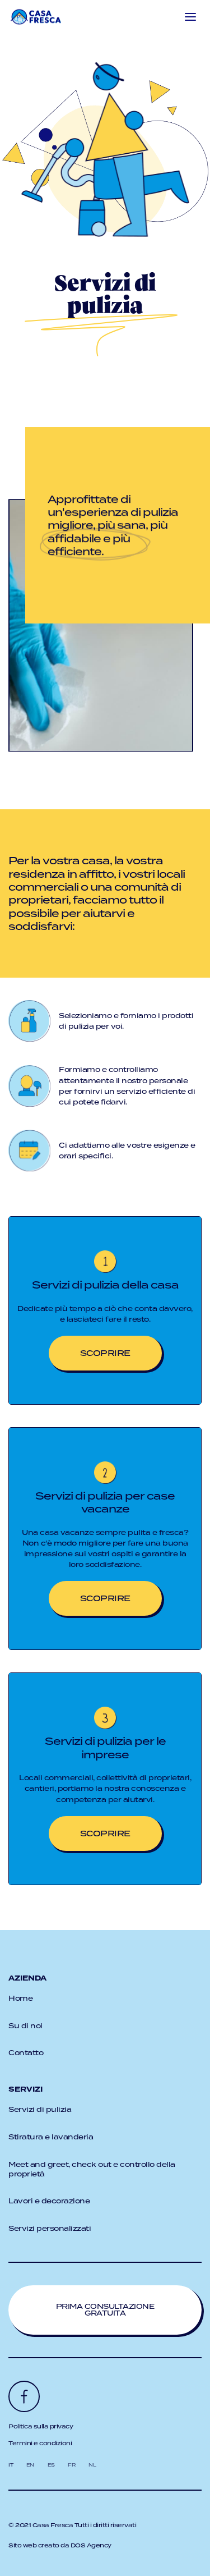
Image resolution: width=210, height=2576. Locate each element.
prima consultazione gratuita (105, 2310)
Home (20, 1998)
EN (30, 2465)
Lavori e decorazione (49, 2201)
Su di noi (25, 2026)
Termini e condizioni (40, 2443)
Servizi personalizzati (50, 2228)
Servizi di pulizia (40, 2109)
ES (51, 2465)
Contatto (26, 2053)
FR (71, 2465)
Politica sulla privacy (41, 2426)
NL (92, 2465)
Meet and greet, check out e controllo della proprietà (92, 2169)
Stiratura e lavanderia (51, 2137)
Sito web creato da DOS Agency (60, 2545)
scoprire (105, 1353)
